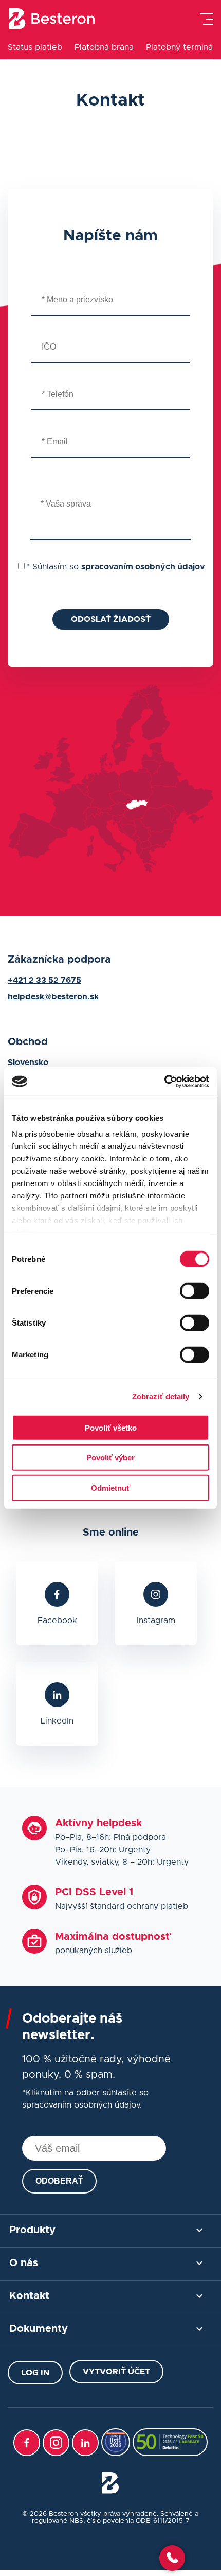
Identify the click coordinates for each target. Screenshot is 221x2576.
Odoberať (59, 2181)
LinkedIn (57, 1721)
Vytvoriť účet (116, 2372)
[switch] (195, 1291)
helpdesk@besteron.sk (53, 997)
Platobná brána (104, 47)
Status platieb (35, 47)
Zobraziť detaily (161, 1396)
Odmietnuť (110, 1487)
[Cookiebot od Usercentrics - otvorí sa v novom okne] (164, 1082)
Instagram (156, 1621)
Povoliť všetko (111, 1427)
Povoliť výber (110, 1458)
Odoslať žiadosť (111, 619)
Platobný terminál (180, 47)
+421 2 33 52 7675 (44, 980)
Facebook (57, 1621)
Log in (35, 2373)
